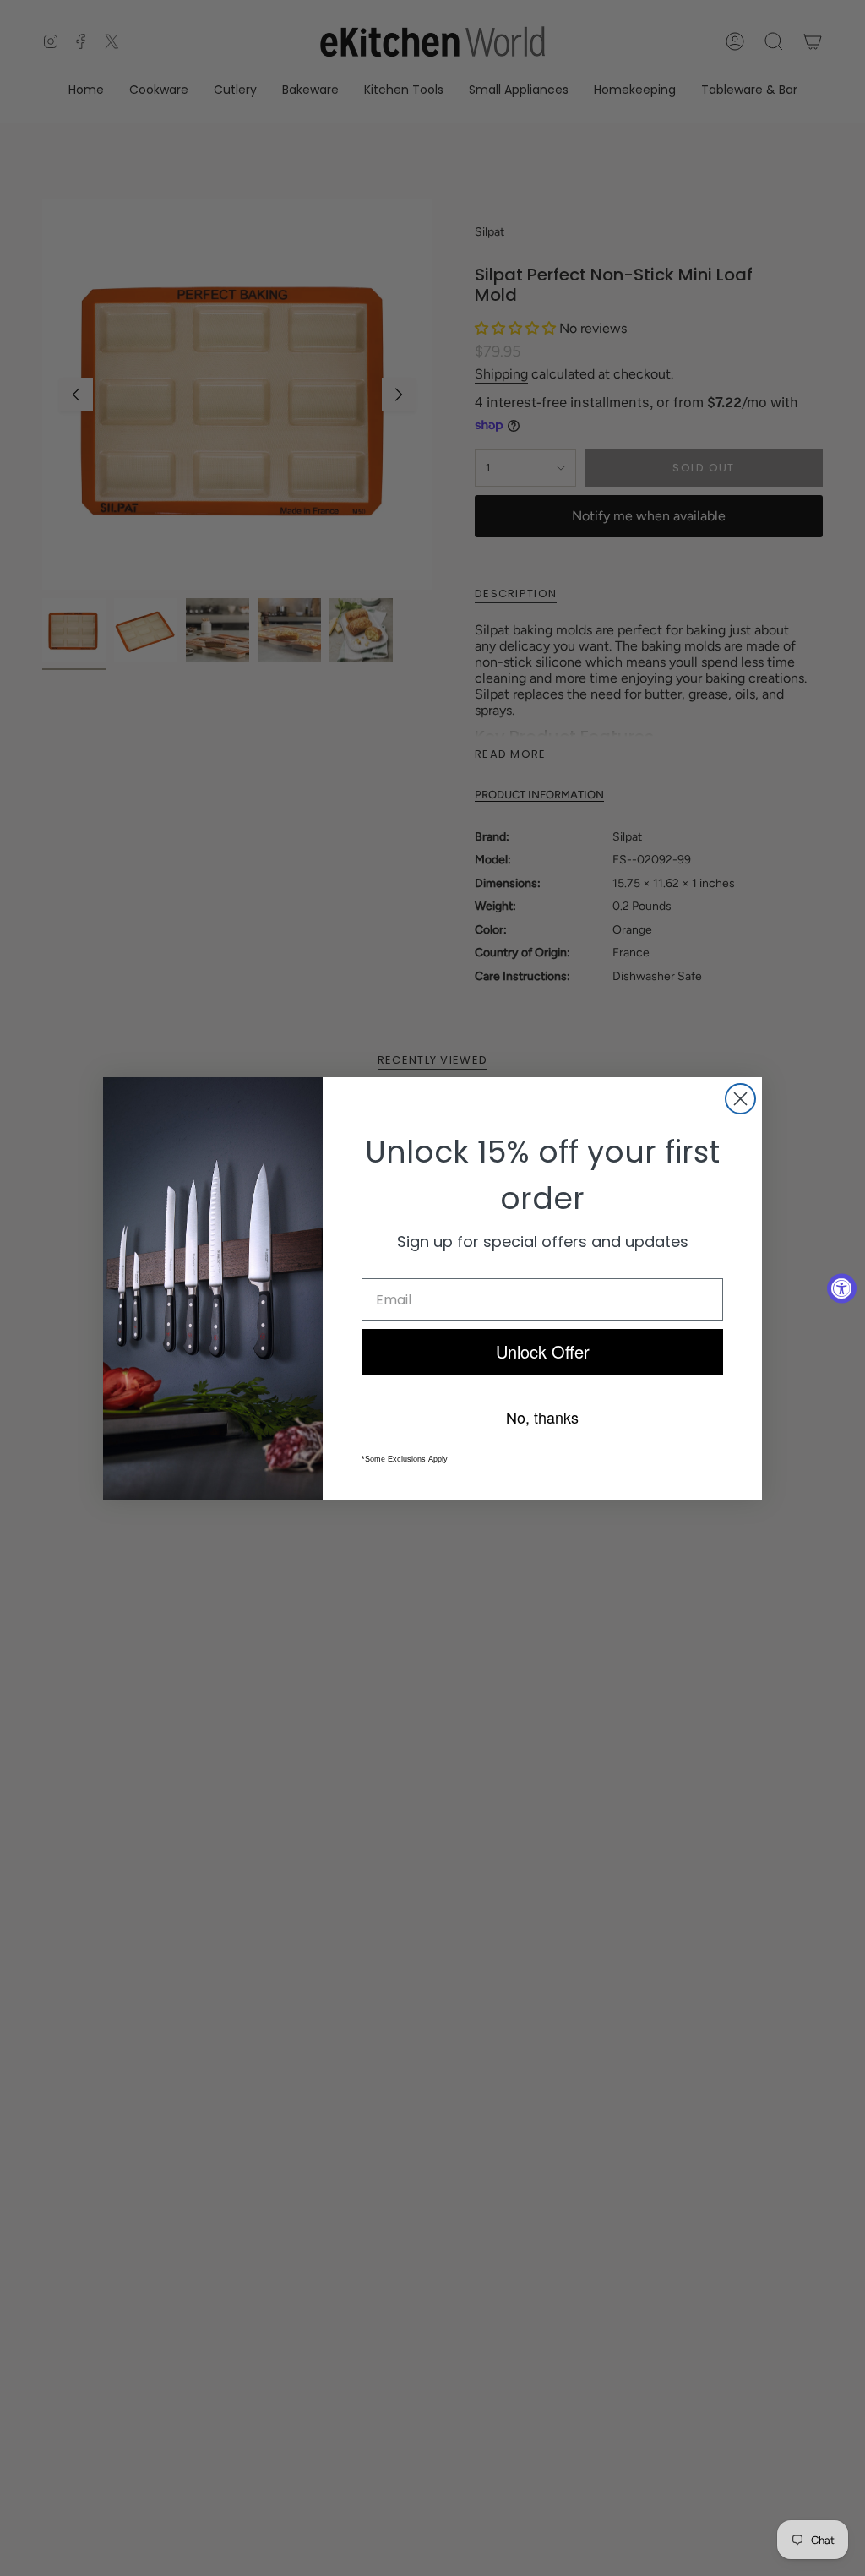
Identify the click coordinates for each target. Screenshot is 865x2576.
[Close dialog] (740, 1099)
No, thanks (542, 1417)
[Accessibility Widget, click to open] (842, 1288)
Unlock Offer (543, 1351)
